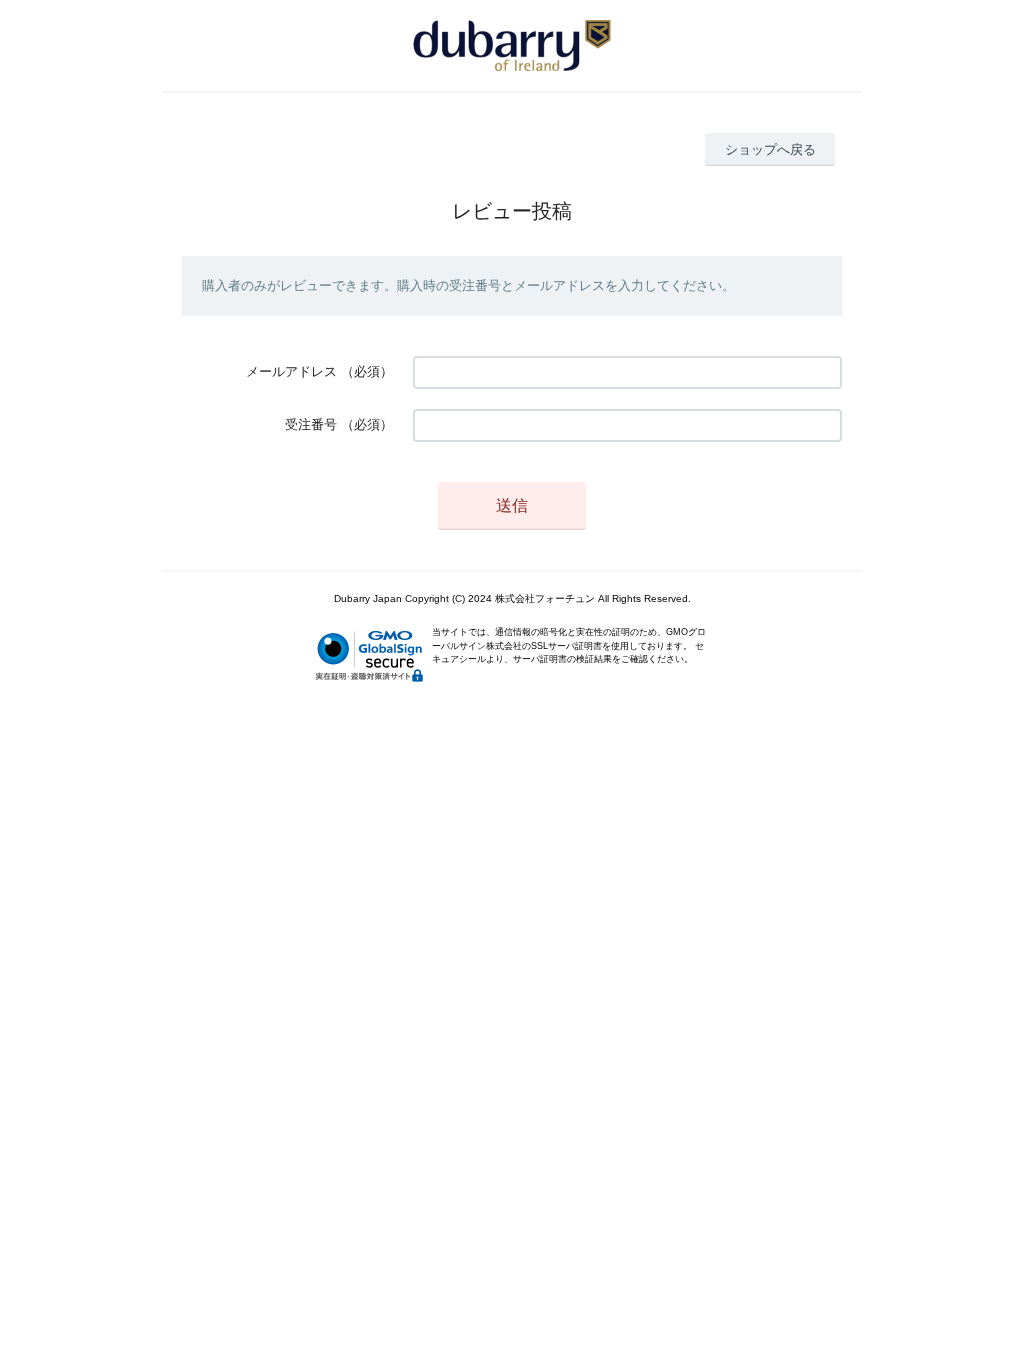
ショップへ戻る (770, 149)
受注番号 (311, 424)
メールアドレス (291, 371)
